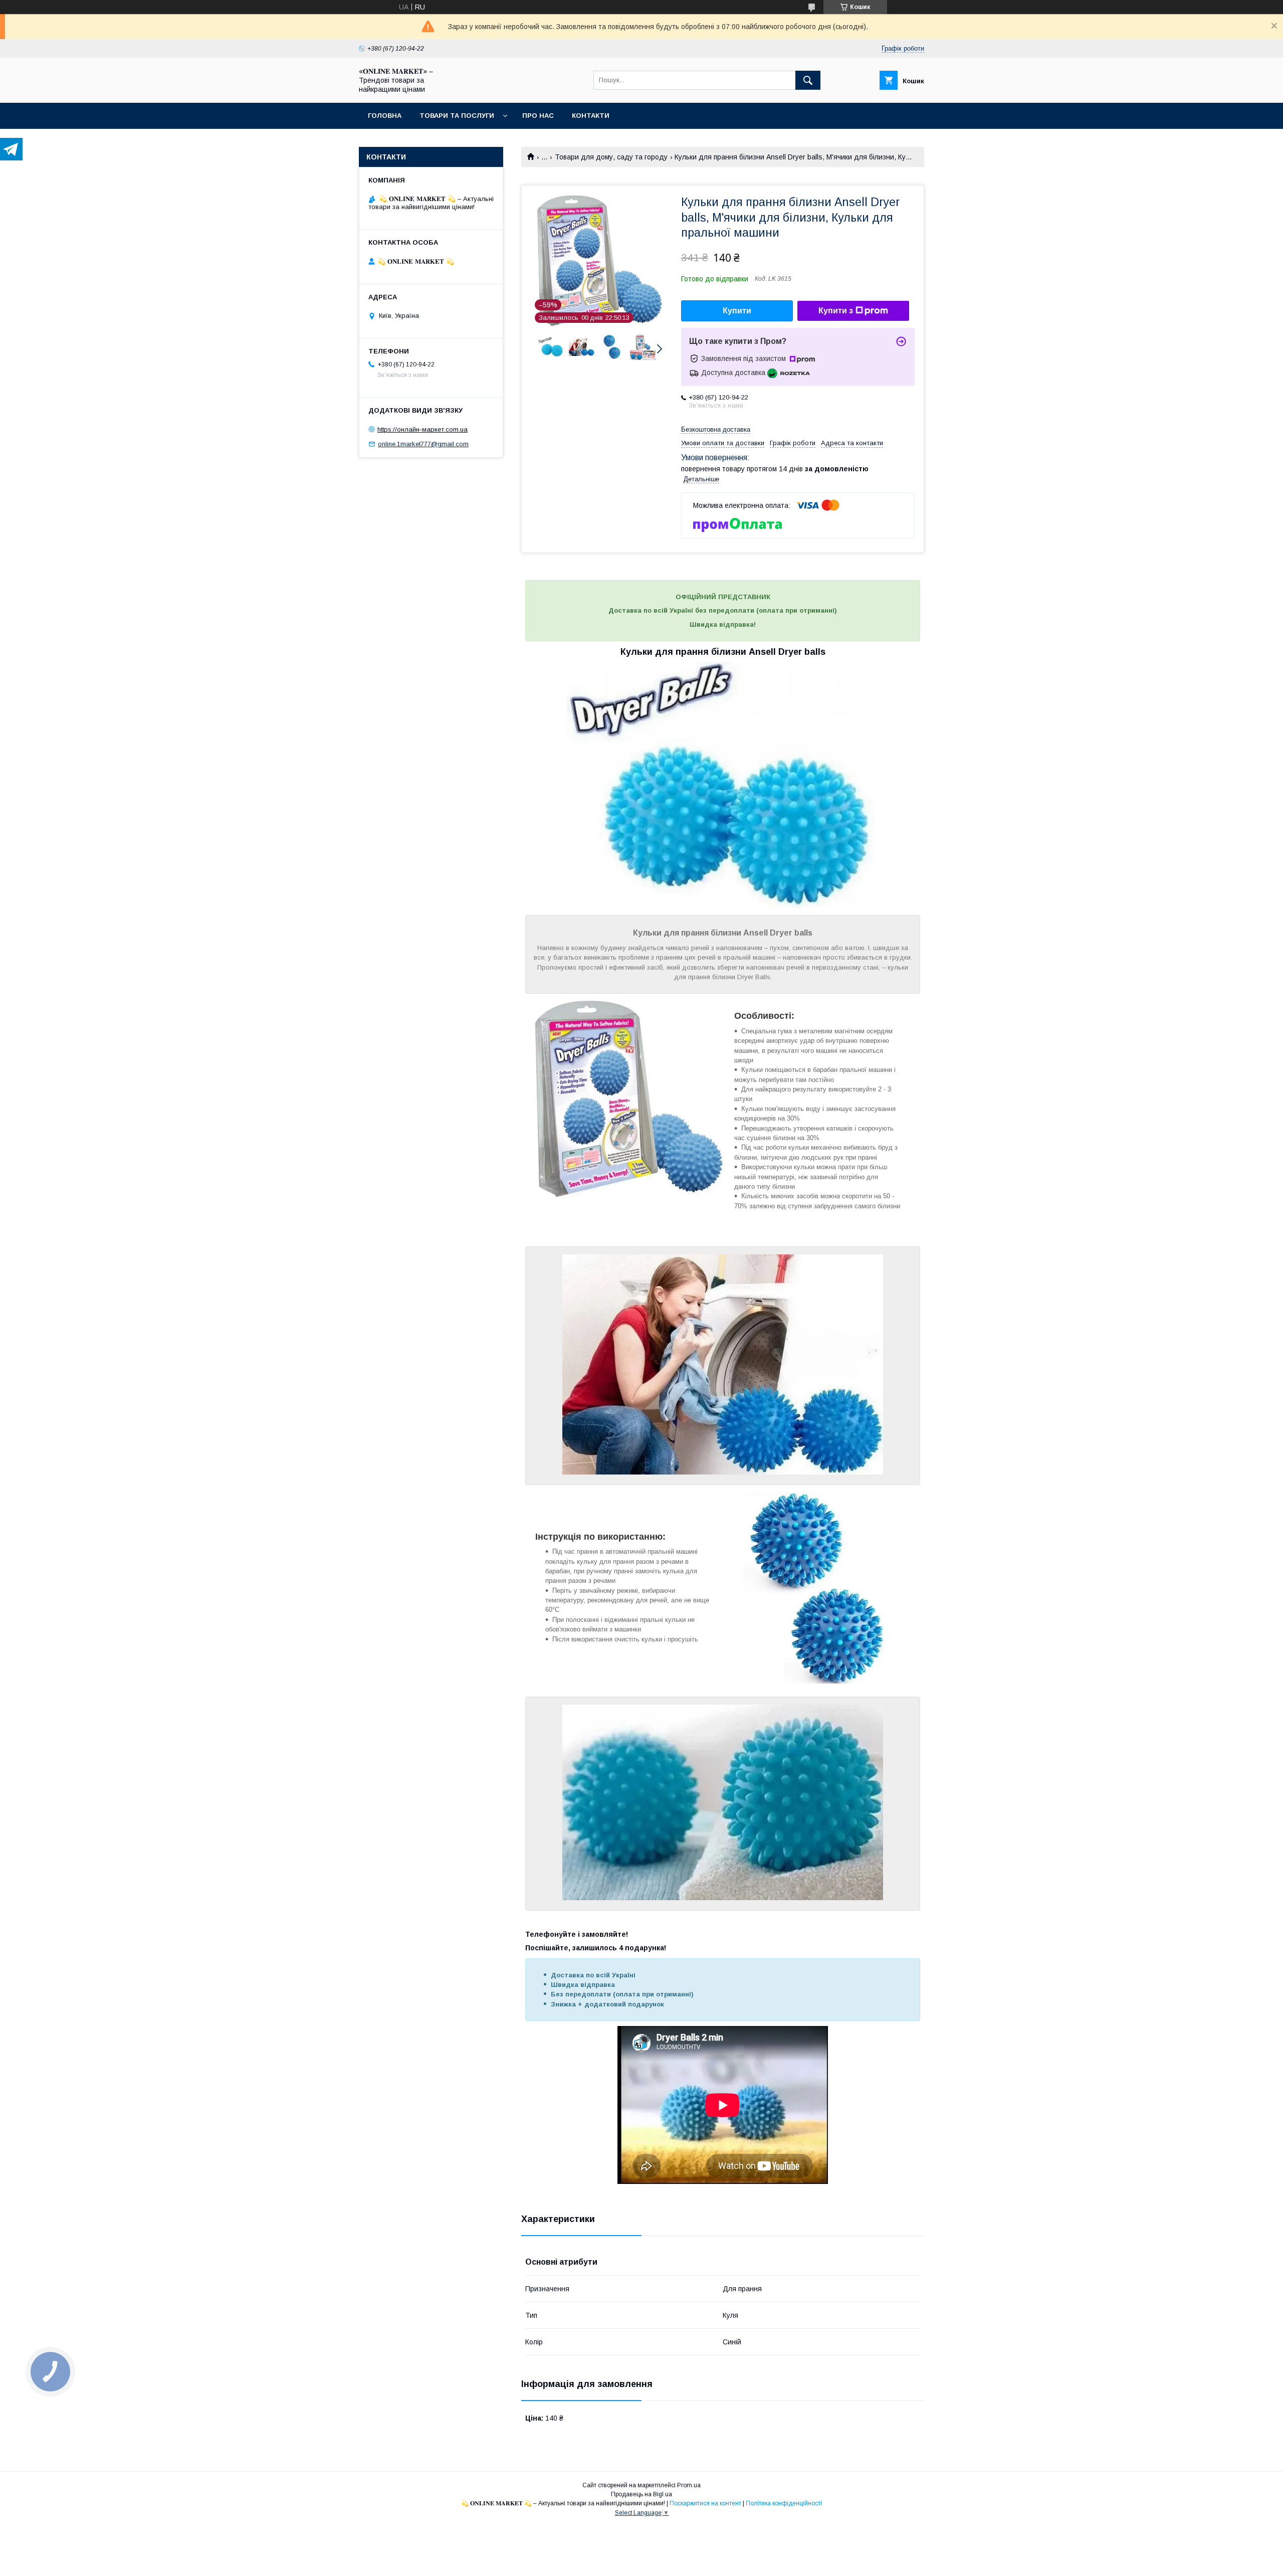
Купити (737, 311)
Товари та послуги (457, 116)
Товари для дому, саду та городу (611, 157)
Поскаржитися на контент (705, 2503)
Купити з (836, 311)
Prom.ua (689, 2485)
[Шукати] (808, 80)
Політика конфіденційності (784, 2503)
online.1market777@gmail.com (423, 444)
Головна (385, 116)
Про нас (538, 116)
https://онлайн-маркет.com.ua (422, 429)
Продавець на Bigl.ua (641, 2494)
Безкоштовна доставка (716, 429)
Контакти (591, 116)
